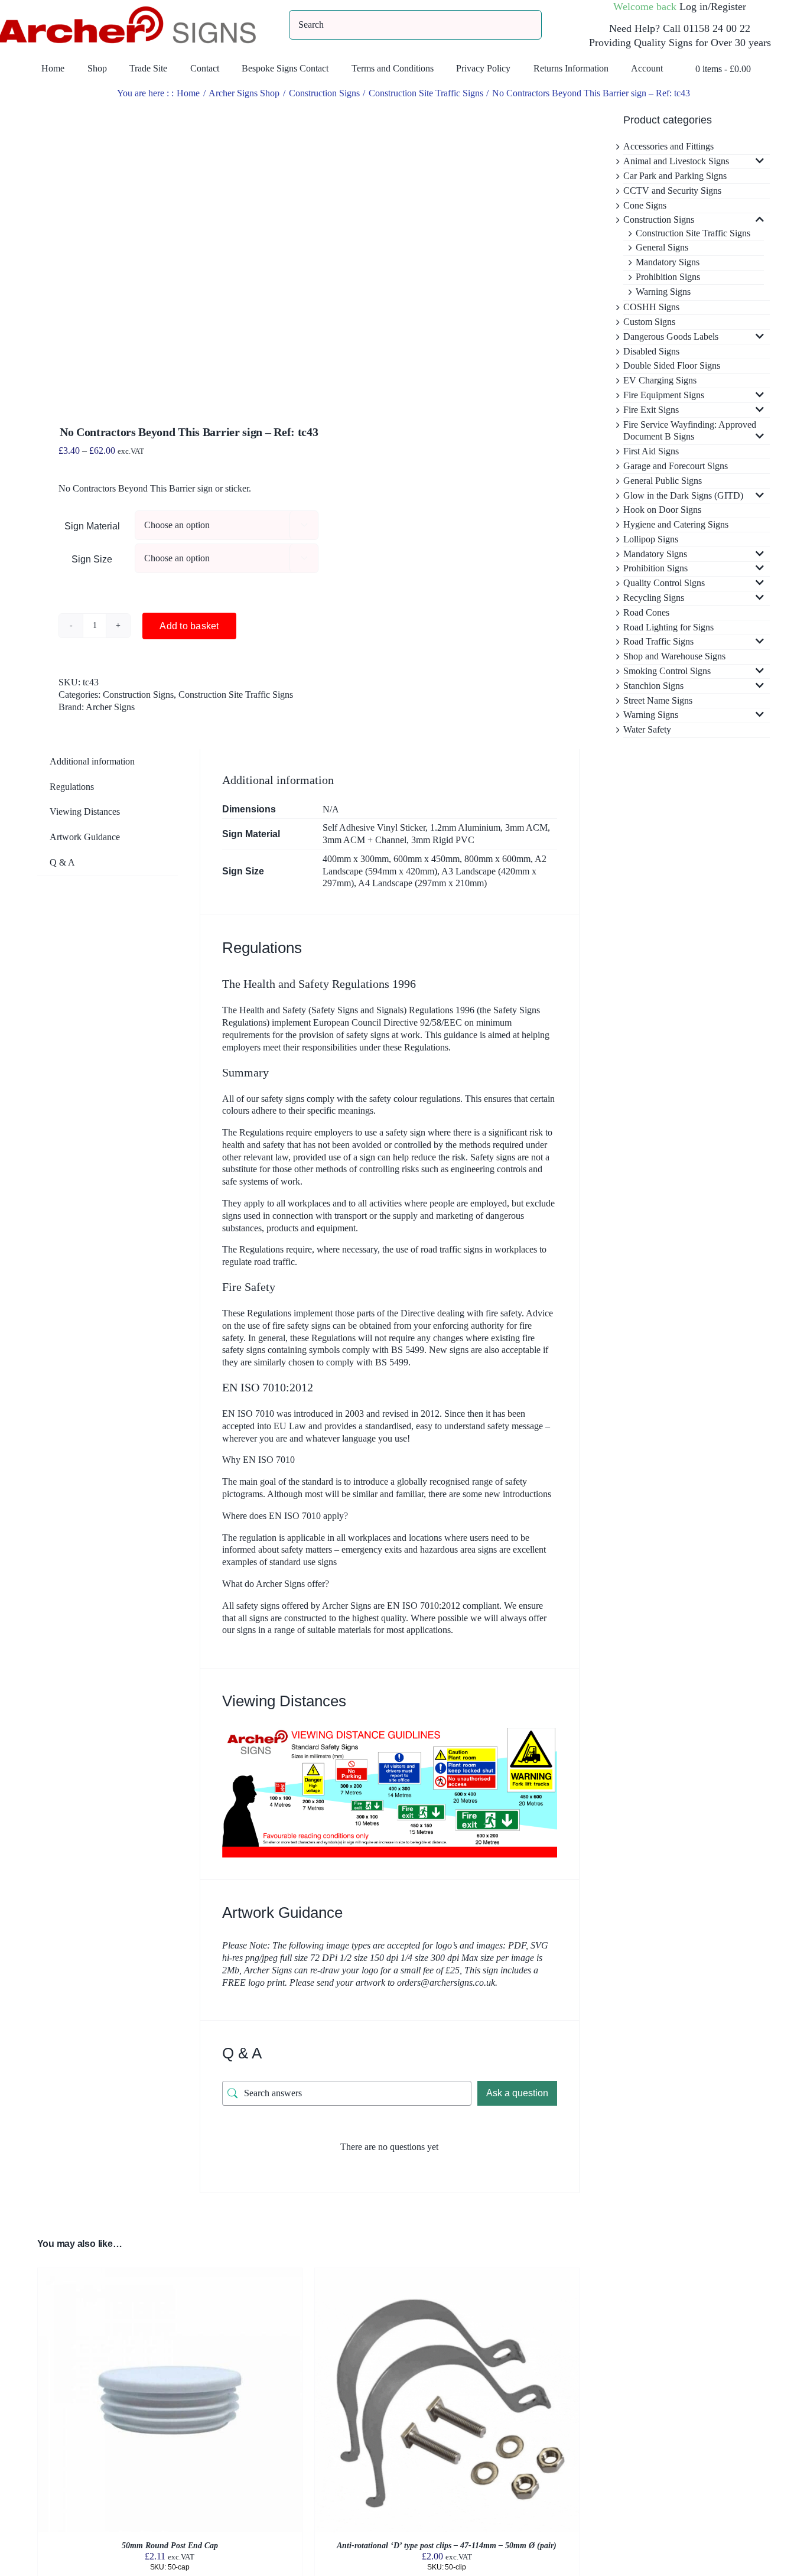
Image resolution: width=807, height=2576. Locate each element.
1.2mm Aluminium (465, 827)
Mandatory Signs (668, 262)
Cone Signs (645, 205)
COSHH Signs (651, 307)
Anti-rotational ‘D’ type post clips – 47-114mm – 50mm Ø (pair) (447, 2546)
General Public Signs (663, 481)
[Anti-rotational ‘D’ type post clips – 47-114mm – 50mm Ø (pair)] (447, 2274)
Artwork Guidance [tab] (85, 837)
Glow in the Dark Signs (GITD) (683, 495)
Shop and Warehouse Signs (674, 656)
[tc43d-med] (167, 248)
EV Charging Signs (660, 380)
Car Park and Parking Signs (675, 176)
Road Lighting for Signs (668, 627)
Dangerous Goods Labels (671, 336)
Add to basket (189, 626)
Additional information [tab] (92, 761)
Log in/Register (713, 6)
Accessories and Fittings (668, 146)
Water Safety (647, 729)
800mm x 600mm (497, 859)
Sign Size (92, 559)
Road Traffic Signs (658, 641)
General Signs (662, 247)
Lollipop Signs (651, 539)
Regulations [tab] (72, 787)
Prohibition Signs (668, 277)
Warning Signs (663, 292)
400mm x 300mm (356, 859)
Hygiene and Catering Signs (676, 524)
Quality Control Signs (664, 583)
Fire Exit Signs (651, 410)
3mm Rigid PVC (443, 840)
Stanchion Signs (653, 686)
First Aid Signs (651, 451)
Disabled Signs (651, 351)
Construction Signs (138, 695)
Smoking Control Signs (667, 671)
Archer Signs (110, 707)
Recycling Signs (654, 598)
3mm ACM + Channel (365, 840)
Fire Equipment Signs (664, 395)
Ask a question (517, 2093)
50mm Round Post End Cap (170, 2546)
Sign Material (92, 526)
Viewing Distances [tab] (85, 811)
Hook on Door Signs (662, 510)
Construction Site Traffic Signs (236, 695)
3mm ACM (526, 827)
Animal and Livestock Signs (676, 161)
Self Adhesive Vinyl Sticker (374, 827)
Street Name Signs (658, 700)
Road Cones (646, 612)
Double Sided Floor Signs (672, 365)
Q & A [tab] (62, 862)
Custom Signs (649, 322)
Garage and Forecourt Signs (676, 466)
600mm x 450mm (427, 859)
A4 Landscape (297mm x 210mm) (422, 883)
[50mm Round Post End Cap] (170, 2274)
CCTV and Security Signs (672, 191)
